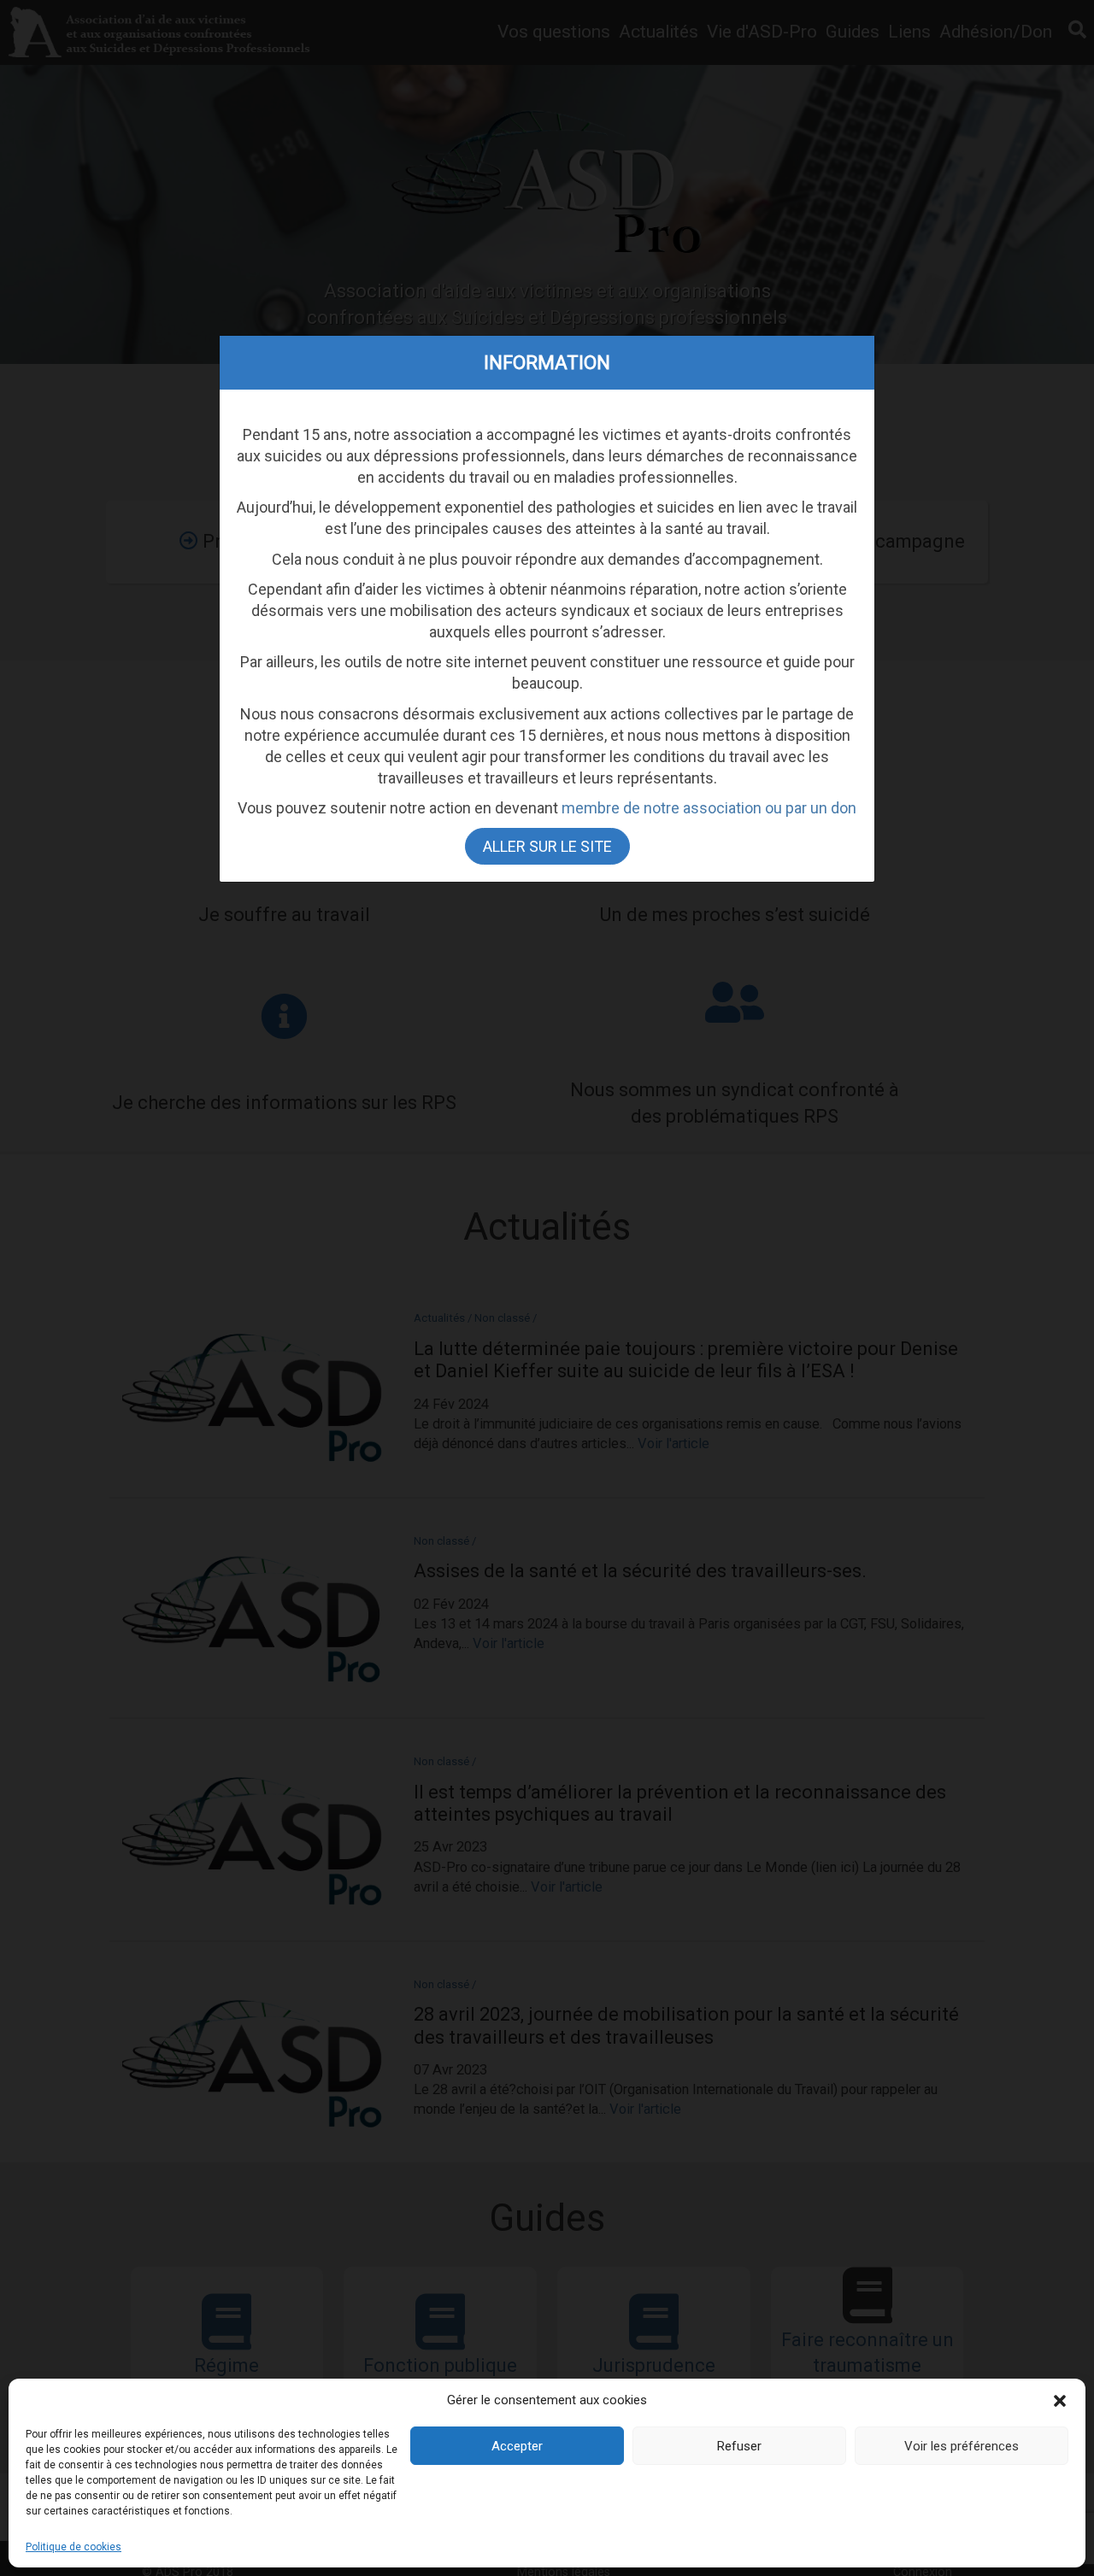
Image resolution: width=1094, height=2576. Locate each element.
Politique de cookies (74, 2547)
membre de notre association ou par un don (709, 809)
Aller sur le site (547, 846)
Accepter (517, 2446)
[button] (1060, 2401)
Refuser (739, 2446)
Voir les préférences (962, 2446)
